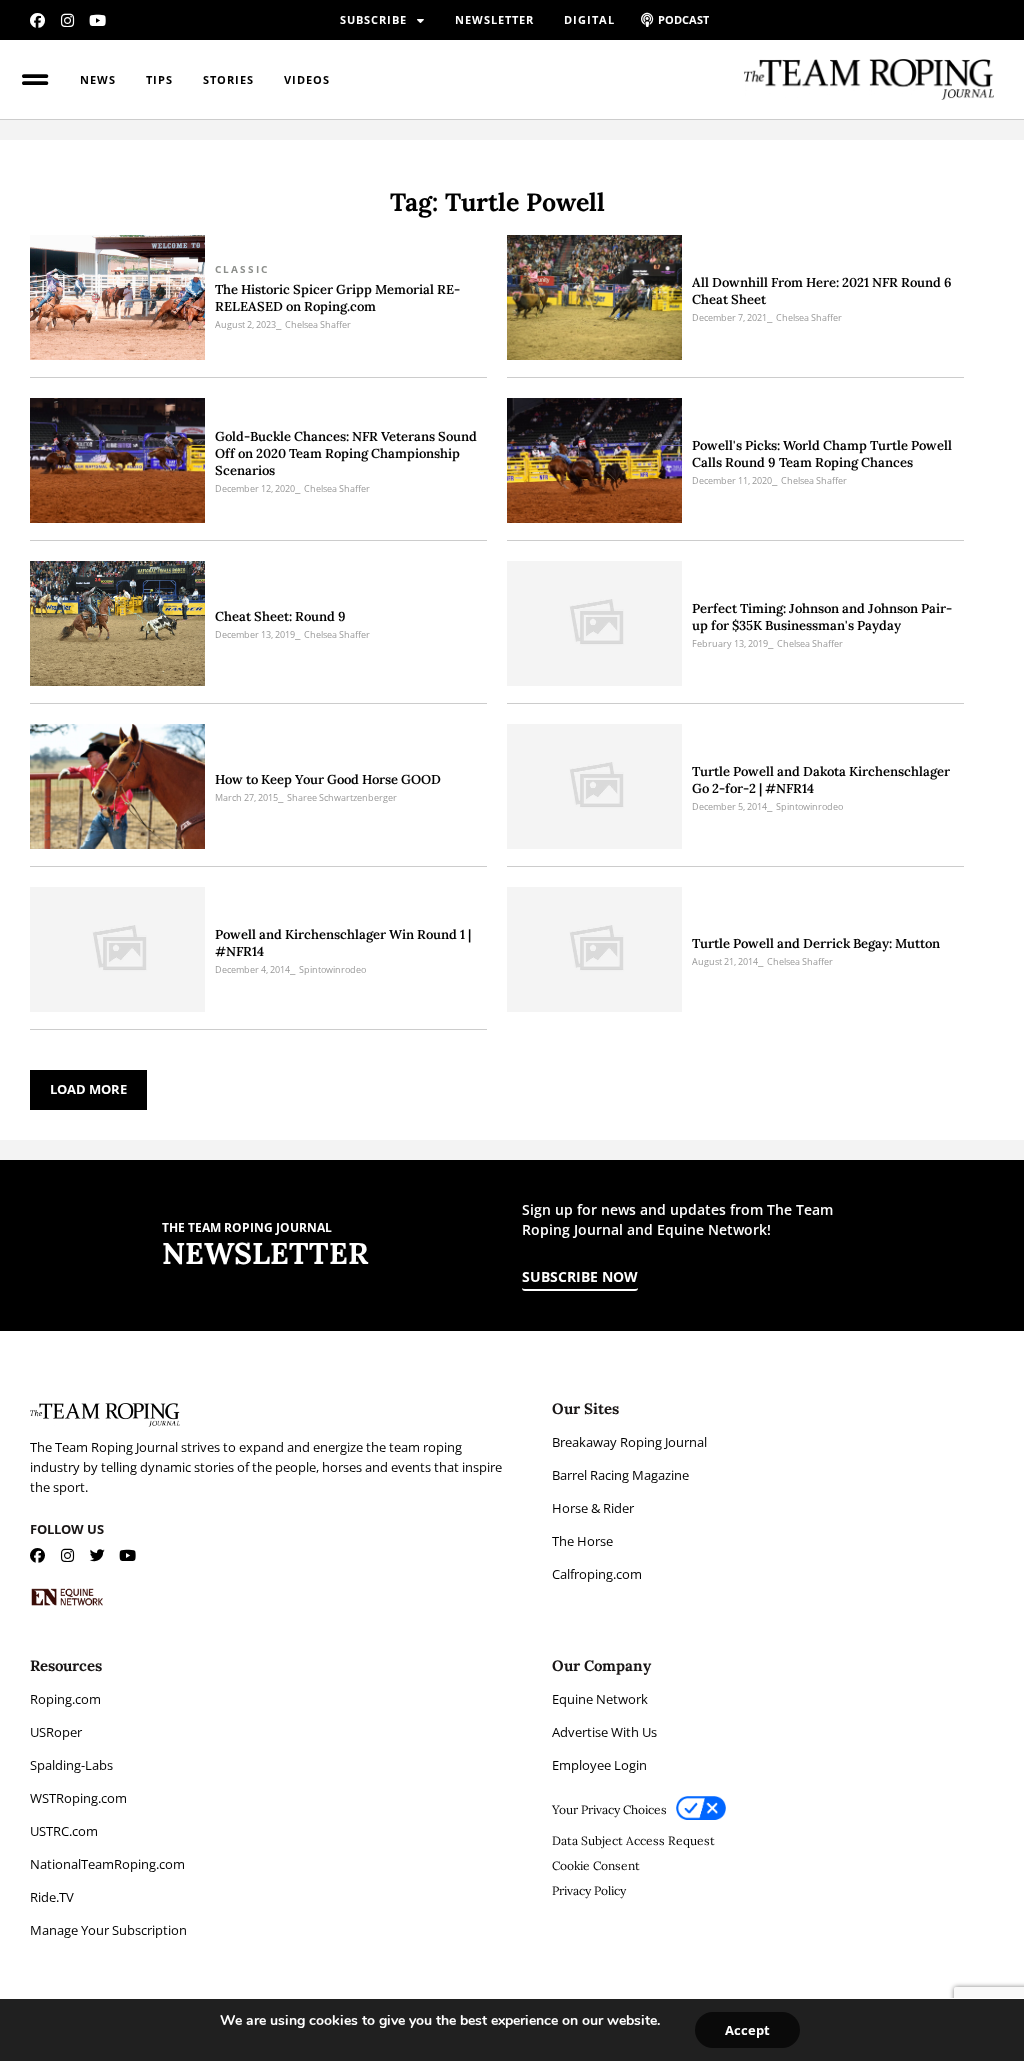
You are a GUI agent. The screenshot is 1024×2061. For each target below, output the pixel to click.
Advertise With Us (604, 1732)
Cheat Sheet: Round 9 (280, 616)
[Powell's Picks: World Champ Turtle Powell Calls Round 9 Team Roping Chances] (594, 460)
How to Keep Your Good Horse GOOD (328, 779)
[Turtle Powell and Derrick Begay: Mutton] (594, 949)
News (98, 79)
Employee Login (599, 1765)
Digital (589, 19)
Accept (747, 2030)
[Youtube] (97, 20)
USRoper (56, 1732)
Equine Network (600, 1699)
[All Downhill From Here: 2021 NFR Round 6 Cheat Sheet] (594, 297)
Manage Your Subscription (108, 1930)
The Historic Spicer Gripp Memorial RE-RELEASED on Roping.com (337, 298)
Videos (307, 79)
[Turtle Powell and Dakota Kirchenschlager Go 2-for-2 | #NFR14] (594, 786)
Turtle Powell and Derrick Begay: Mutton (816, 943)
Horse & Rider (593, 1508)
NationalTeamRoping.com (107, 1864)
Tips (159, 79)
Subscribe (373, 19)
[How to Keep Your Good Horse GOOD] (117, 786)
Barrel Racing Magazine (620, 1475)
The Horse (582, 1541)
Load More (88, 1089)
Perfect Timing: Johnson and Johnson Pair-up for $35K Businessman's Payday (822, 617)
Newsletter (494, 19)
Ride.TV (52, 1897)
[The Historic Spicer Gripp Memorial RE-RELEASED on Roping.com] (117, 297)
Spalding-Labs (71, 1765)
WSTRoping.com (78, 1798)
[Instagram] (67, 20)
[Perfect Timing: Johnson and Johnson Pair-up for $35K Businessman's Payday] (594, 623)
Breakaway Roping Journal (629, 1442)
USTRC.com (64, 1831)
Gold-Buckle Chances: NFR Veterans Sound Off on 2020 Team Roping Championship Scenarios (346, 453)
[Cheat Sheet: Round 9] (117, 623)
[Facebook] (37, 20)
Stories (228, 79)
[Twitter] (97, 1555)
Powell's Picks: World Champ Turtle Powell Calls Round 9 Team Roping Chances (822, 454)
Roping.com (65, 1699)
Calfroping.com (597, 1574)
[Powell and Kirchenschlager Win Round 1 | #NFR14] (117, 949)
